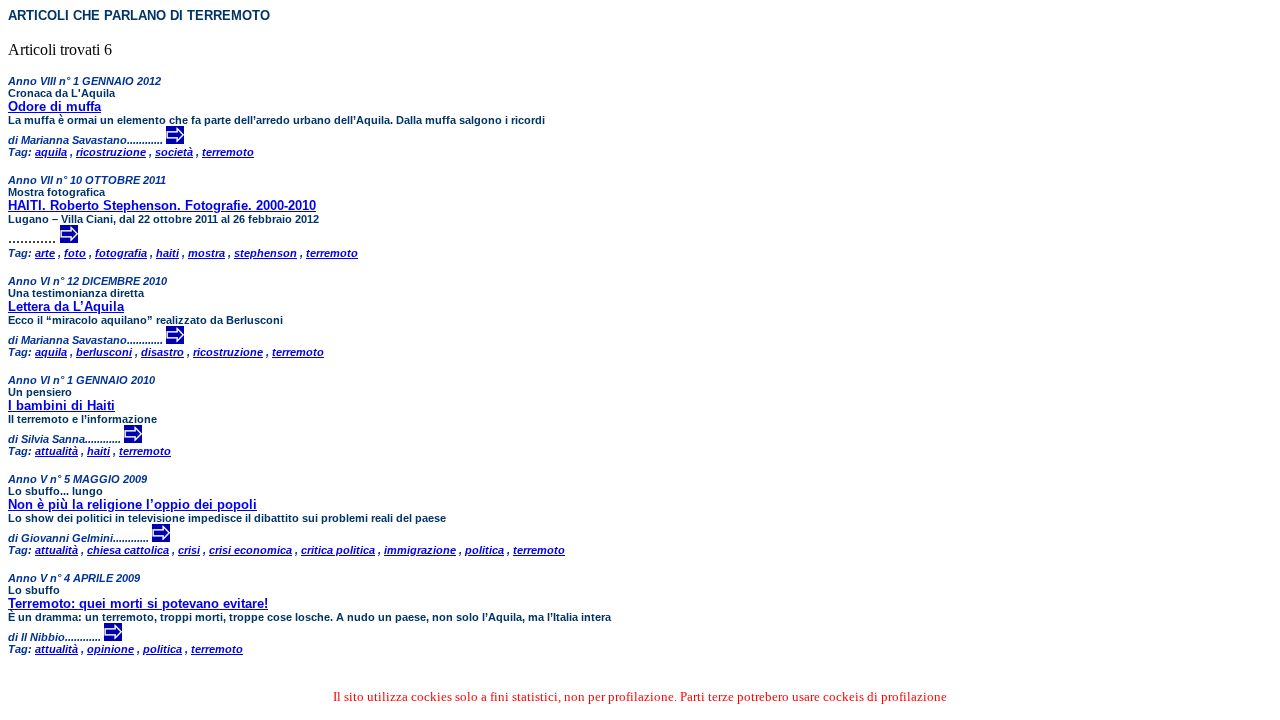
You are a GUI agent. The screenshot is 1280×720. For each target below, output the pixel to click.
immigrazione (420, 550)
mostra (206, 253)
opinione (110, 649)
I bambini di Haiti (61, 405)
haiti (167, 253)
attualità (56, 451)
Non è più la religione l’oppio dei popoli (132, 504)
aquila (51, 152)
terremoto (228, 152)
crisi (189, 550)
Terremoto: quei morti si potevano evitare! (138, 603)
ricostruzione (111, 152)
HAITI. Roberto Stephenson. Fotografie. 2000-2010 (162, 205)
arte (45, 253)
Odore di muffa (54, 106)
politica (484, 550)
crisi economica (250, 550)
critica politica (338, 550)
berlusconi (104, 352)
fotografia (121, 253)
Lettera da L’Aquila (66, 306)
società (174, 152)
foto (75, 253)
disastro (162, 352)
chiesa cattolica (128, 550)
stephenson (265, 253)
